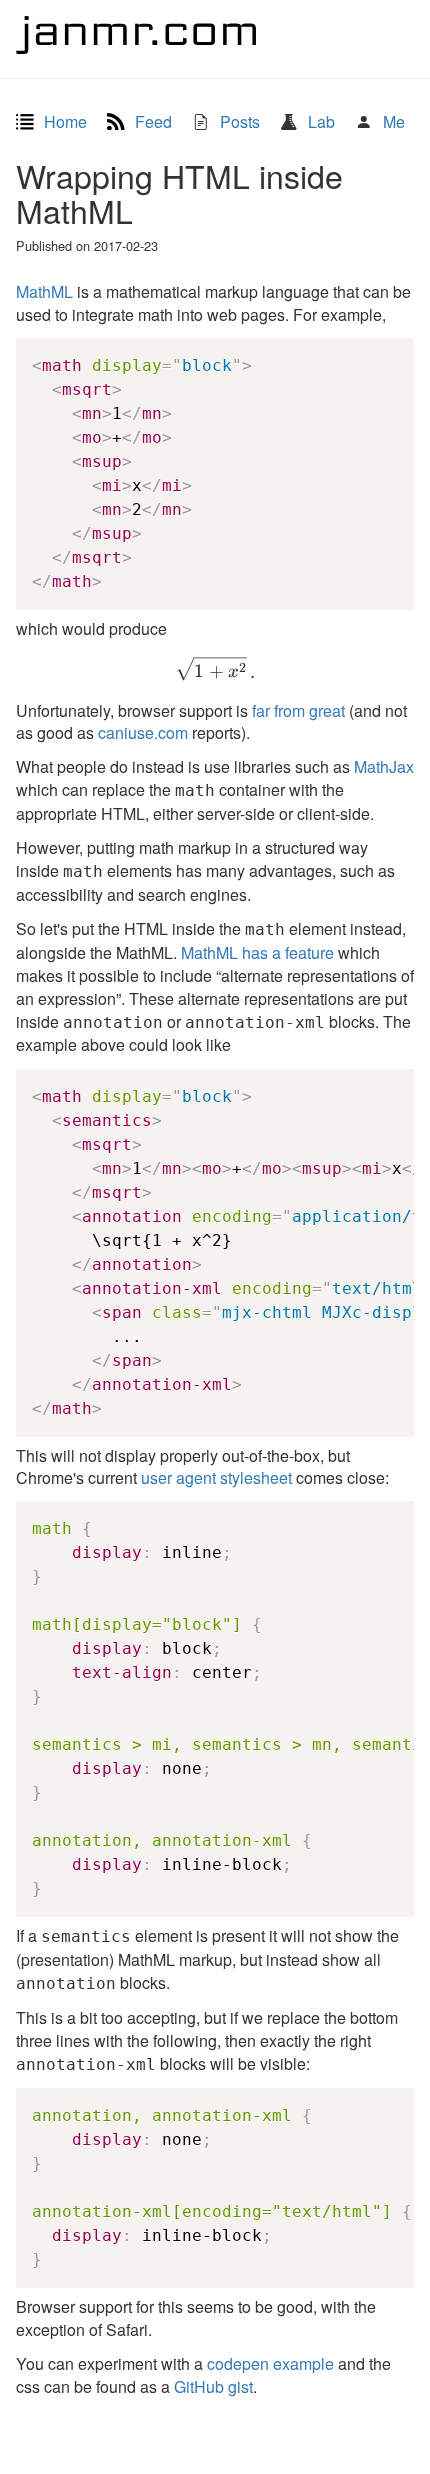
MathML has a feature (257, 952)
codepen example (270, 2363)
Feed (151, 121)
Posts (238, 121)
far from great (298, 710)
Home (63, 121)
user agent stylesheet (216, 1477)
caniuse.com (143, 732)
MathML (44, 291)
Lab (319, 121)
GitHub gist (213, 2386)
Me (392, 121)
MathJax (384, 766)
